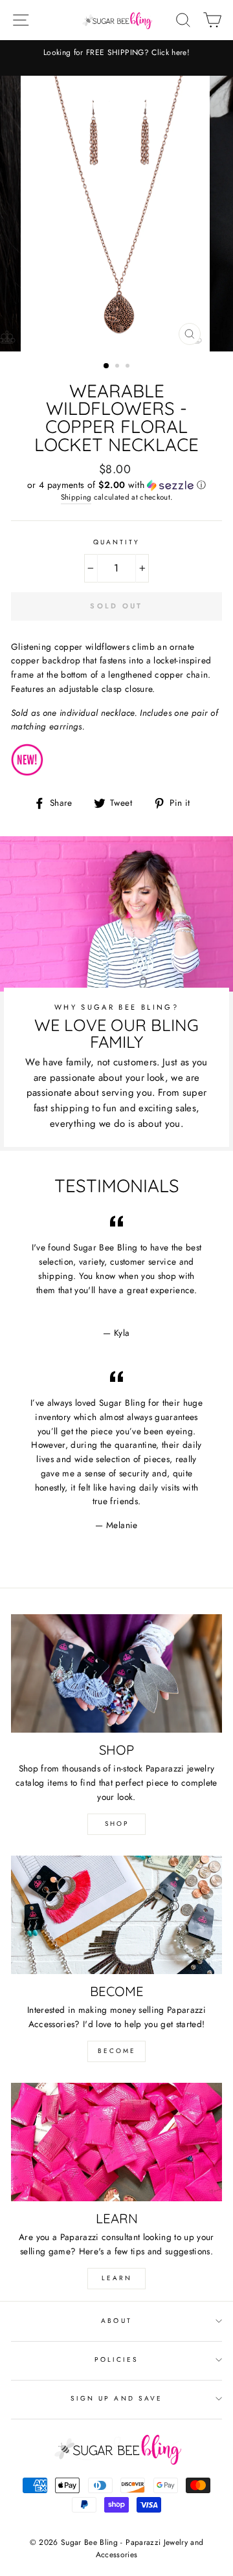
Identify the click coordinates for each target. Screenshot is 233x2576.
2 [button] (118, 367)
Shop (117, 1824)
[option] (116, 53)
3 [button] (129, 367)
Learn (117, 2278)
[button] (116, 485)
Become (117, 2051)
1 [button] (107, 366)
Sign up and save (116, 2398)
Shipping (76, 497)
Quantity (116, 542)
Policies (116, 2359)
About (116, 2321)
